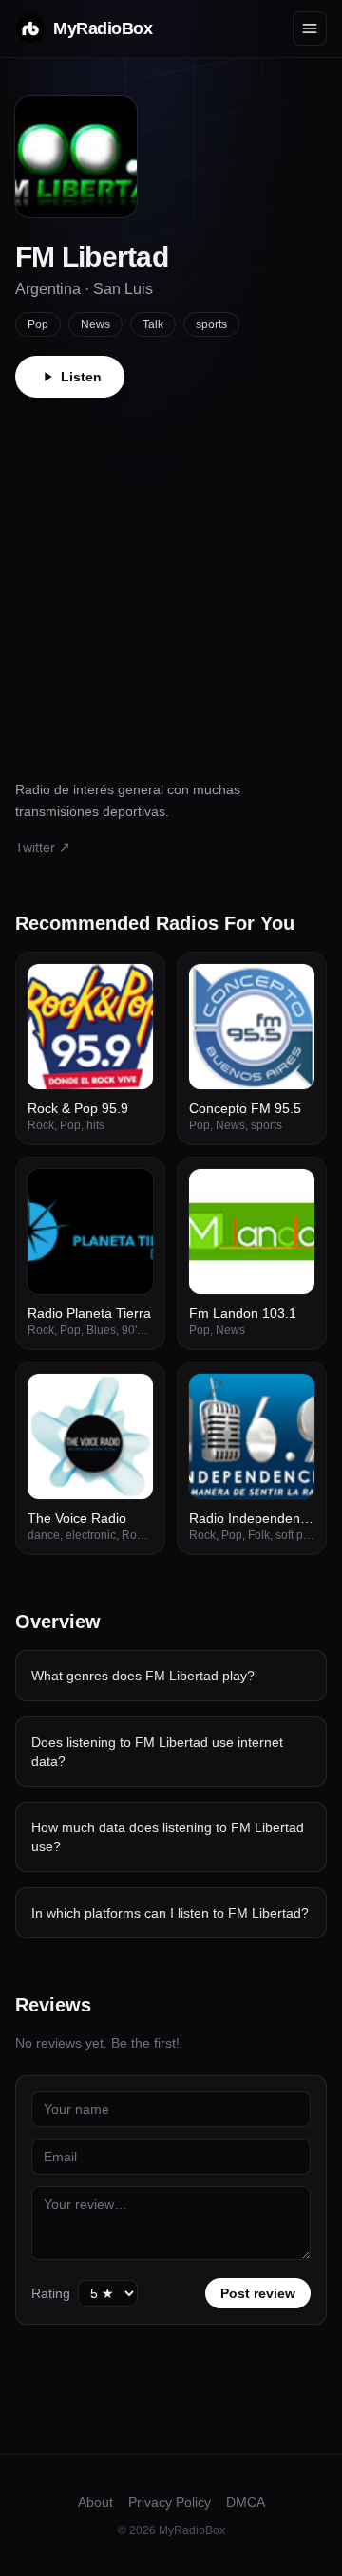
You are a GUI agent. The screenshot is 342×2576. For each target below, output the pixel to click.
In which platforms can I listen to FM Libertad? (170, 1913)
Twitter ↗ (43, 847)
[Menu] (310, 28)
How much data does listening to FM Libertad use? (168, 1837)
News (95, 324)
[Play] (128, 989)
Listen (81, 377)
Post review (258, 2293)
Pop (38, 324)
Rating (51, 2293)
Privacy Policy (170, 2502)
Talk (153, 324)
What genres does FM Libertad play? (143, 1676)
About (95, 2502)
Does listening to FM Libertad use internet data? (157, 1751)
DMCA (246, 2502)
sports (211, 324)
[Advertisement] (171, 578)
